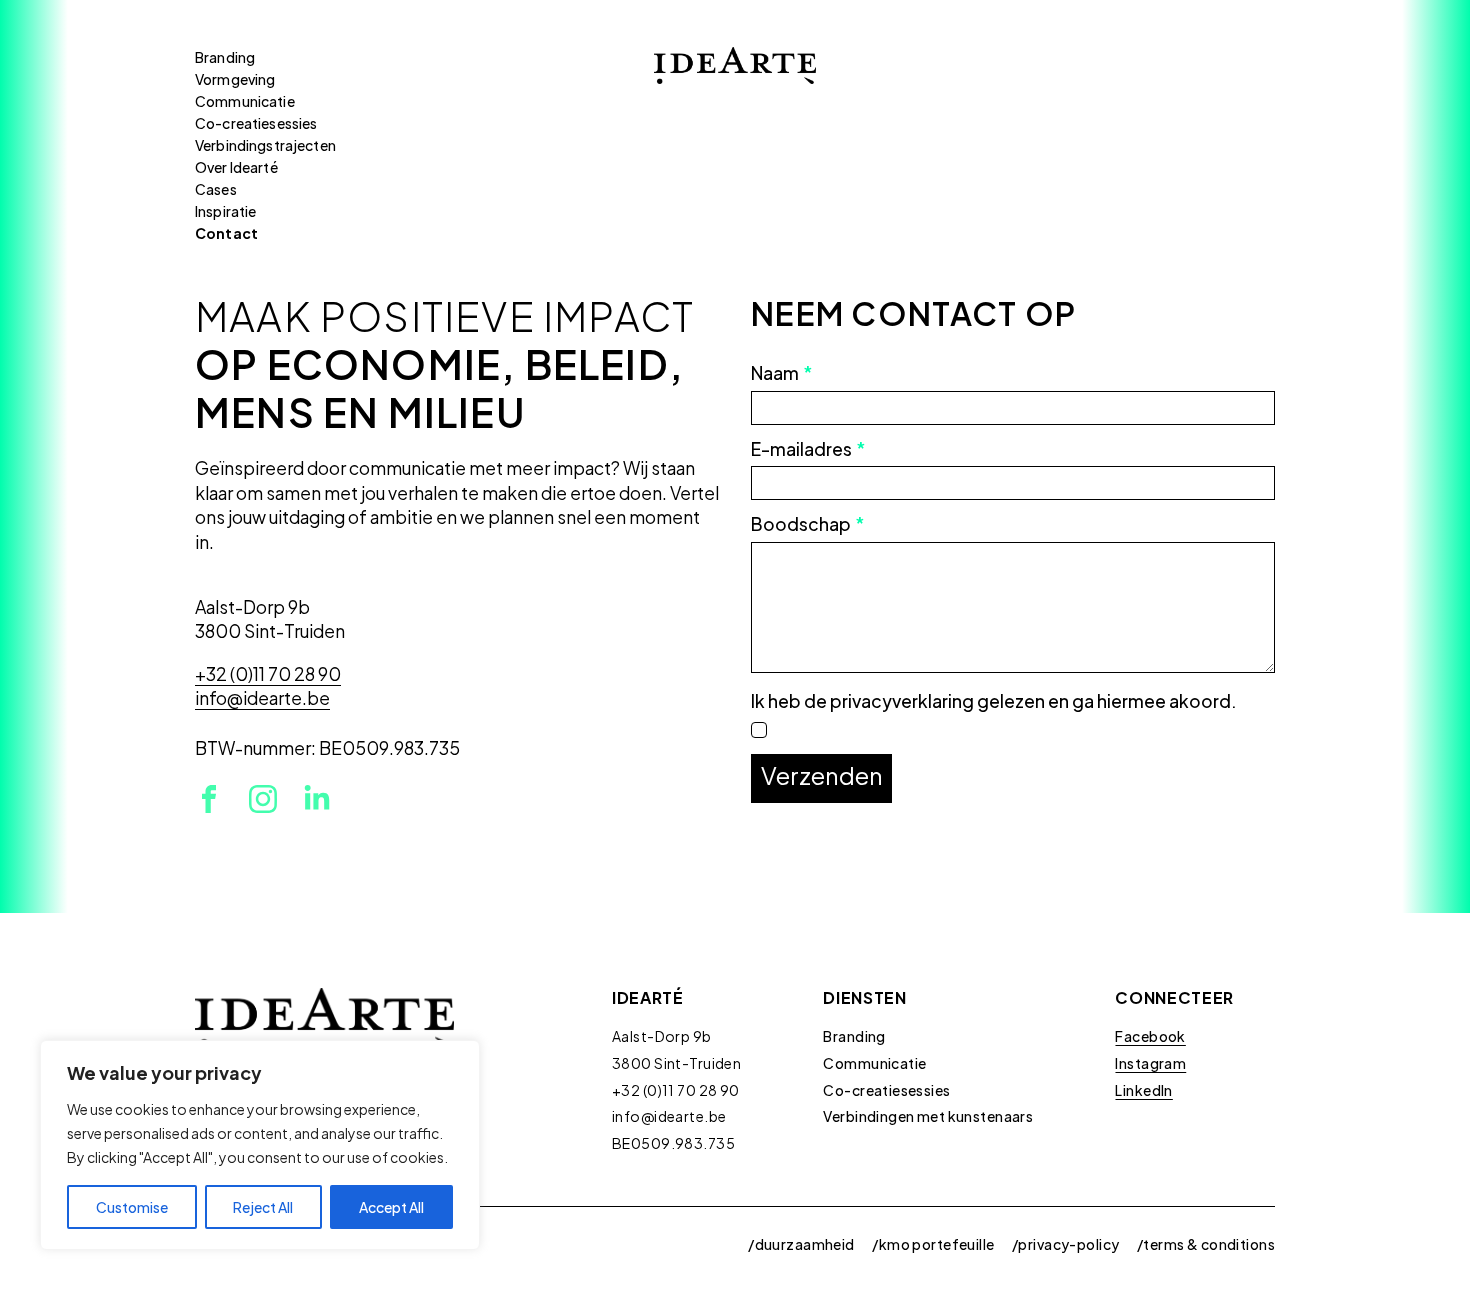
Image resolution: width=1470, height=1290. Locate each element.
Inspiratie (225, 211)
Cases (216, 189)
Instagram (1150, 1063)
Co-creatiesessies (256, 123)
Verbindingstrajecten (265, 145)
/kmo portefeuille (933, 1244)
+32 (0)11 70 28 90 (676, 1090)
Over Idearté (236, 167)
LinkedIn (1143, 1090)
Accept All (391, 1207)
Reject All (263, 1207)
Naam (781, 374)
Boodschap (807, 525)
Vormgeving (235, 79)
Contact (226, 233)
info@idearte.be (669, 1116)
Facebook (1150, 1036)
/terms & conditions (1206, 1244)
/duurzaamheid (801, 1244)
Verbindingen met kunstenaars (928, 1116)
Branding (225, 57)
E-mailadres (808, 450)
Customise (132, 1207)
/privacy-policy (1065, 1244)
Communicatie (245, 101)
